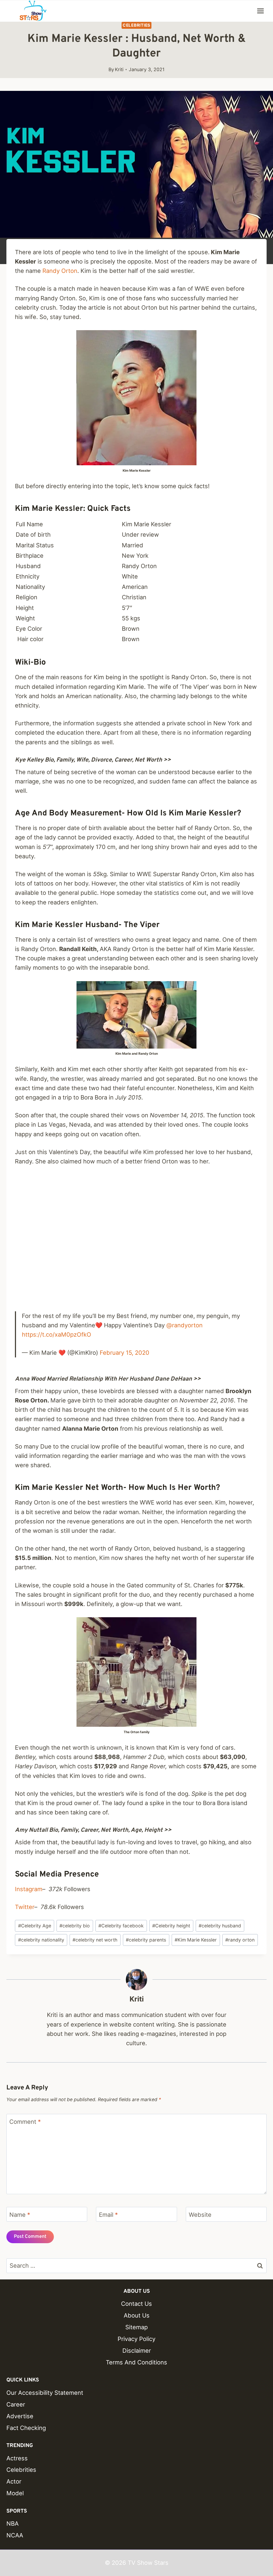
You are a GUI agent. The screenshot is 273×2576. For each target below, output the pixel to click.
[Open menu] (260, 11)
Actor (14, 2481)
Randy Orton (60, 271)
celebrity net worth (95, 1940)
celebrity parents (146, 1940)
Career (16, 2404)
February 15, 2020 (125, 1353)
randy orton (240, 1940)
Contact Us (136, 2304)
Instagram (29, 1889)
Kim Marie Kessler (196, 1940)
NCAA (15, 2535)
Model (15, 2493)
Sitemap (136, 2327)
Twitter (25, 1907)
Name (20, 2215)
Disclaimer (137, 2351)
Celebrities (136, 25)
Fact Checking (26, 2428)
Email (108, 2215)
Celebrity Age (35, 1926)
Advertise (20, 2416)
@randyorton (184, 1325)
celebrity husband (220, 1926)
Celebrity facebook (121, 1926)
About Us (137, 2315)
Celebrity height (171, 1926)
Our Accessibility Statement (45, 2393)
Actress (17, 2458)
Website (200, 2215)
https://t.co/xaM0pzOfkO (57, 1334)
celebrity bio (75, 1926)
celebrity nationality (41, 1940)
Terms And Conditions (136, 2362)
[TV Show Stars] (33, 11)
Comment (25, 2121)
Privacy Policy (136, 2339)
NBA (13, 2524)
